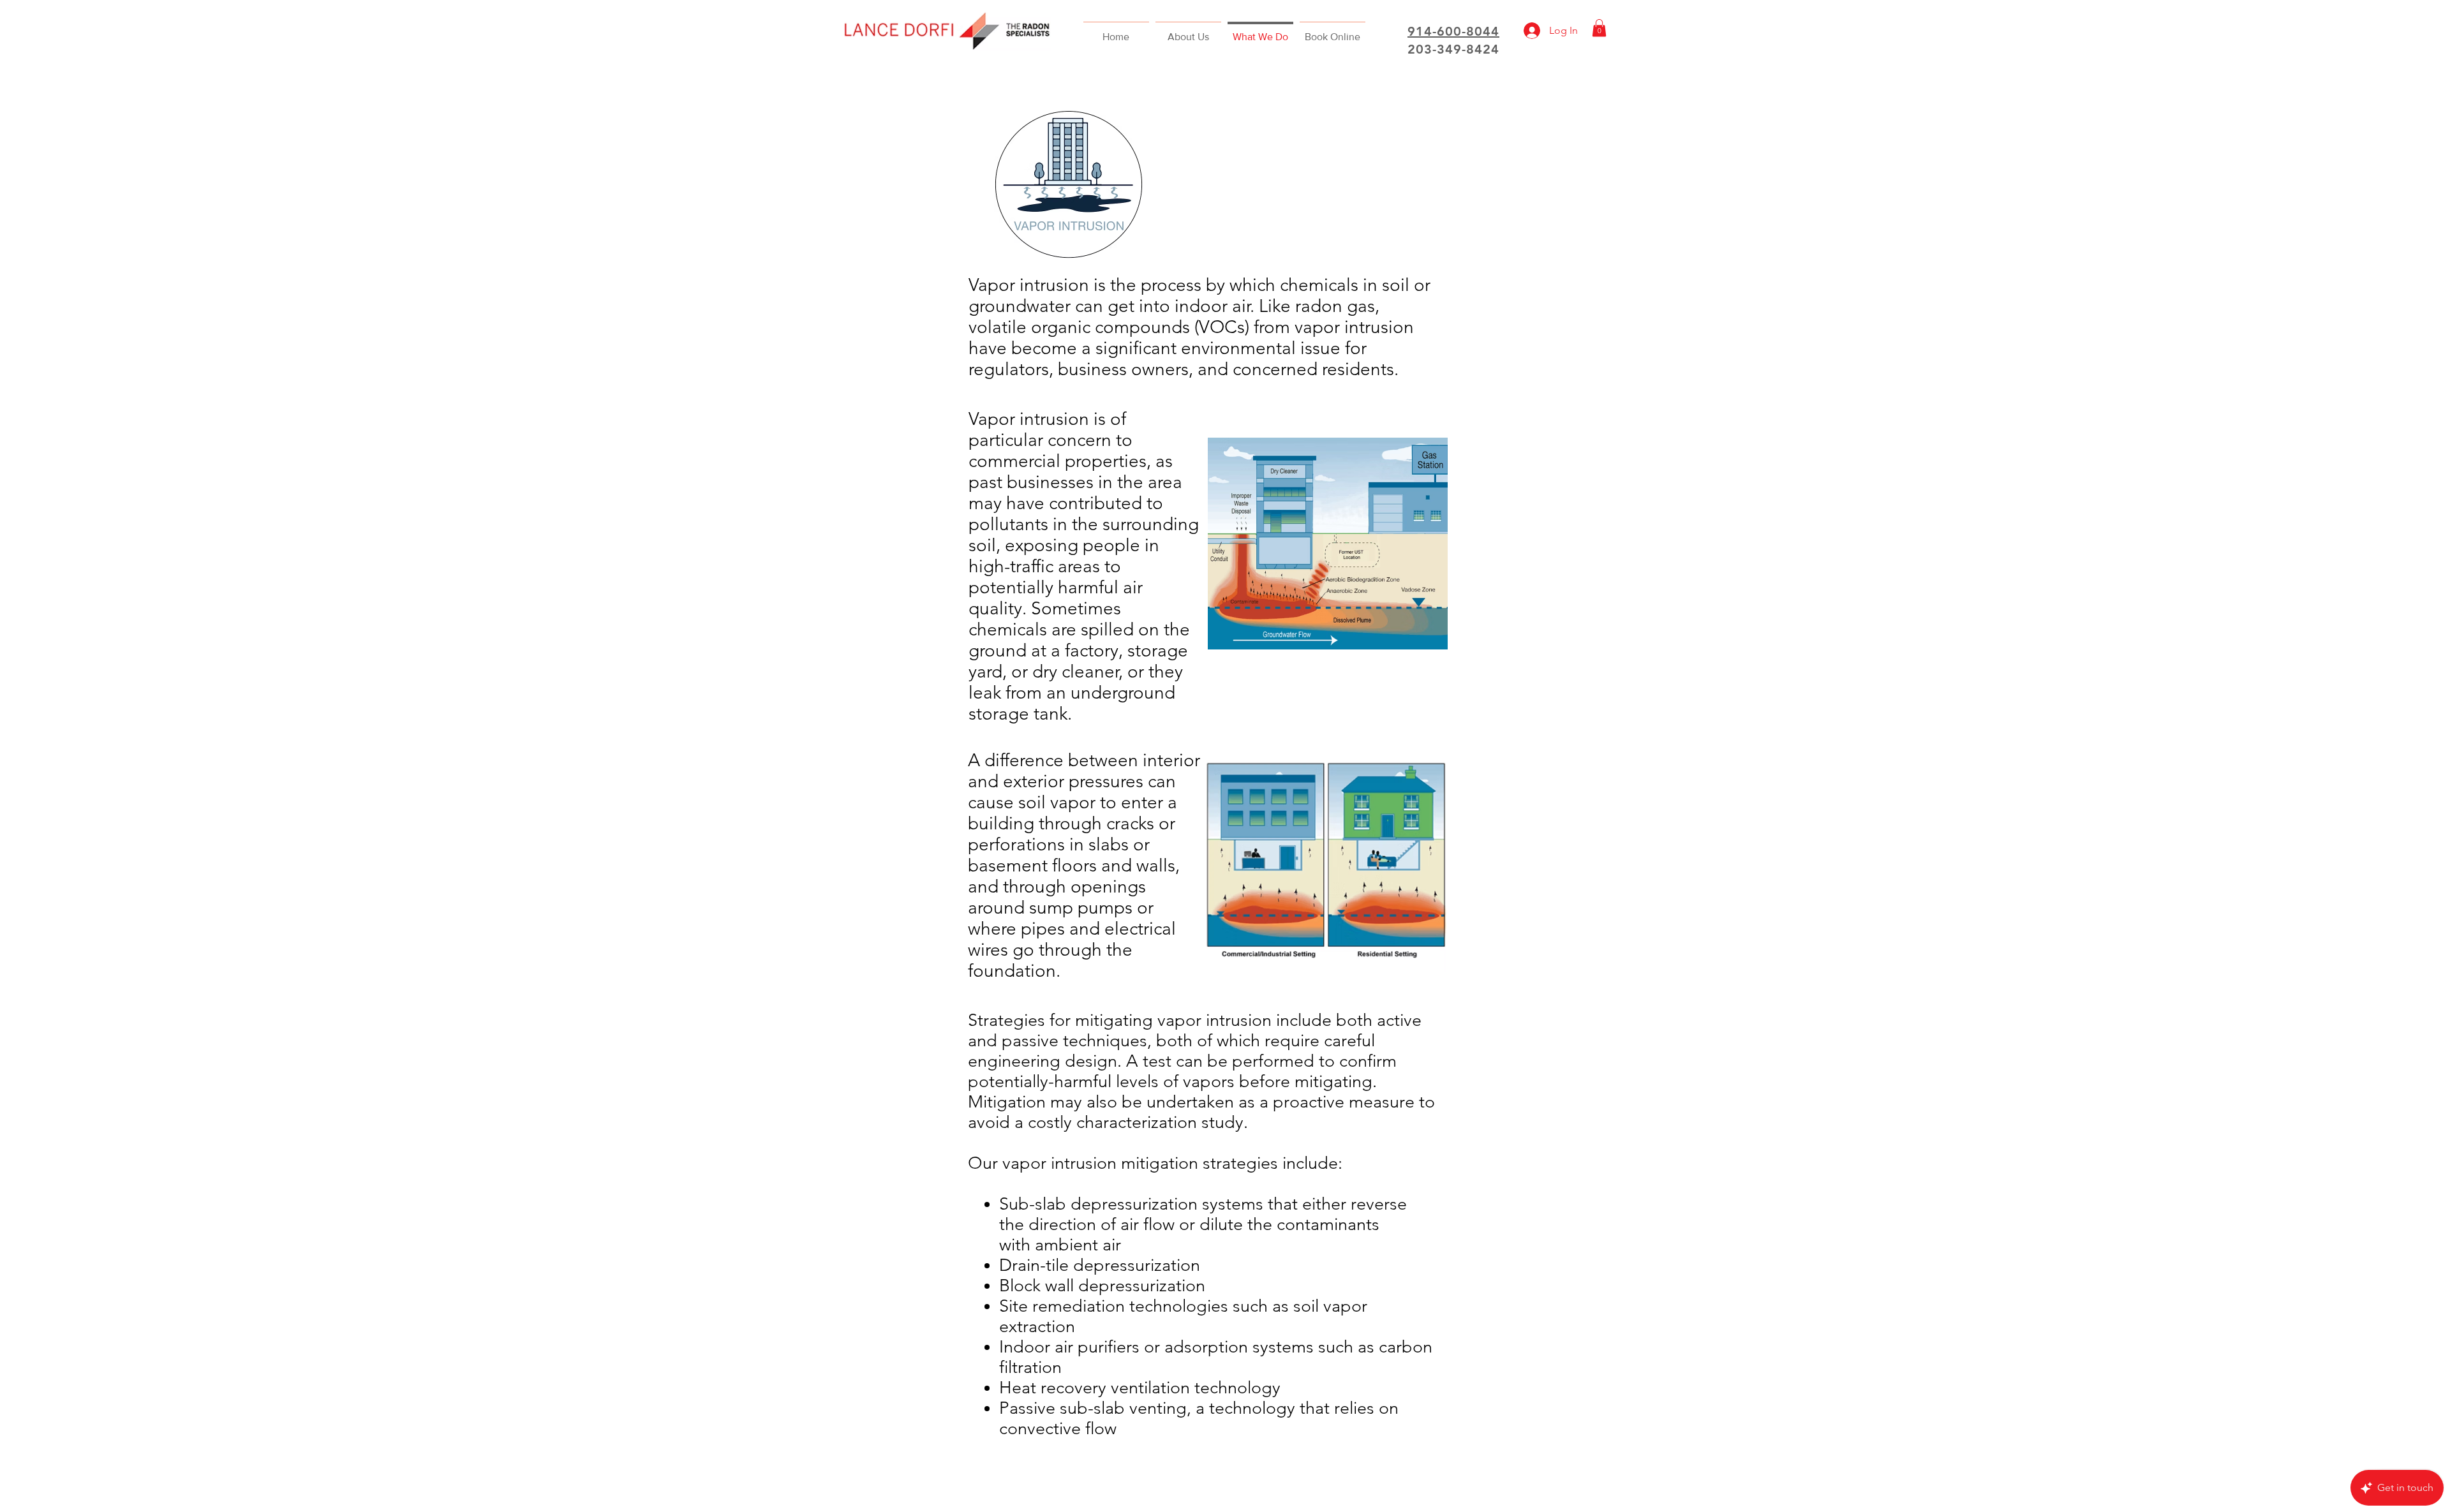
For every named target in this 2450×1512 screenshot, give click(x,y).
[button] (1599, 28)
